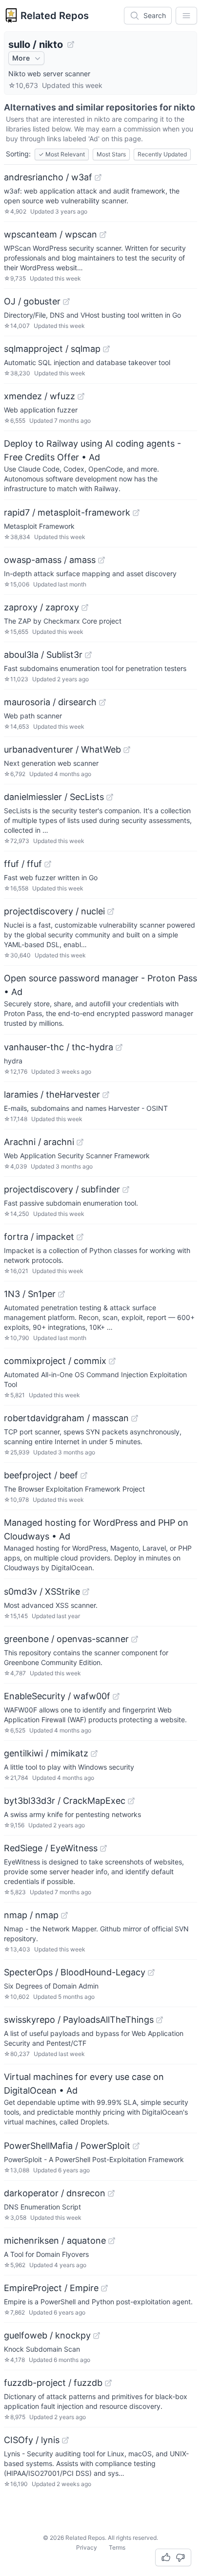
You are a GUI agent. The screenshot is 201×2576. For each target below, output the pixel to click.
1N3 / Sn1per (30, 1294)
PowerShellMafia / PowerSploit (67, 2146)
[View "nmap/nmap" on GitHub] (64, 1915)
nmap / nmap (31, 1915)
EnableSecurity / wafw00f (57, 1696)
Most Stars (111, 154)
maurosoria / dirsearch (50, 702)
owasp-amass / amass (50, 560)
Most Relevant (62, 154)
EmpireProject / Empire (51, 2288)
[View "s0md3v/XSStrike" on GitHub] (86, 1592)
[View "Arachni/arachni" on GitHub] (80, 1142)
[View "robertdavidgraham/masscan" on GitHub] (135, 1418)
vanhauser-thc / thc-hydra (59, 1047)
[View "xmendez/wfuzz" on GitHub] (81, 396)
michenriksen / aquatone (55, 2240)
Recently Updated (162, 154)
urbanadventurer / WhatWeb (62, 749)
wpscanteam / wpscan (50, 234)
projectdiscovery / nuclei (54, 911)
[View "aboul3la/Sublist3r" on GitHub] (88, 655)
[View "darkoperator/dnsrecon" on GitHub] (111, 2193)
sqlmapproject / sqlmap (52, 349)
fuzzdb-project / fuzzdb (53, 2383)
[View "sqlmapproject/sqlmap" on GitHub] (106, 349)
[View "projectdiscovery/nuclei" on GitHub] (111, 911)
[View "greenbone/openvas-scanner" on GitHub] (135, 1639)
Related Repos (55, 16)
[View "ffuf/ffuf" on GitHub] (48, 864)
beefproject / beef (41, 1475)
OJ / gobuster (32, 301)
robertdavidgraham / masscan (66, 1418)
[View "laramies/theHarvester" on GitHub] (106, 1095)
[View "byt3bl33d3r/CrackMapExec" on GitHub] (131, 1801)
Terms (117, 2547)
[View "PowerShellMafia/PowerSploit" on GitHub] (136, 2146)
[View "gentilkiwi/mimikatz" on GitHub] (94, 1753)
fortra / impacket (39, 1237)
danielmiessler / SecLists (54, 797)
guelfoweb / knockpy (47, 2335)
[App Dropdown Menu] (186, 16)
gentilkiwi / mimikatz (46, 1753)
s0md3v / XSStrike (42, 1591)
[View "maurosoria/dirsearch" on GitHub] (102, 702)
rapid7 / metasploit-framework (67, 512)
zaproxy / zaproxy (41, 607)
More (21, 58)
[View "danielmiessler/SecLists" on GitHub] (110, 797)
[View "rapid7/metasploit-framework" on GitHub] (136, 513)
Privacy (87, 2547)
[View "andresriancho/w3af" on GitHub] (98, 177)
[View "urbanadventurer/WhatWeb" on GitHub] (127, 750)
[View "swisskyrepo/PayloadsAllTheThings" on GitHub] (160, 2020)
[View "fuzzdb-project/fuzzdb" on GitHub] (108, 2383)
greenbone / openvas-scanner (66, 1639)
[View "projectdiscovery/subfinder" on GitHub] (126, 1190)
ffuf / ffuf (23, 864)
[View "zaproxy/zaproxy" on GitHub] (85, 607)
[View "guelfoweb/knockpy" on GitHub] (97, 2336)
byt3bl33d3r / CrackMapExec (65, 1801)
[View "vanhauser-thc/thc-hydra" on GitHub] (119, 1047)
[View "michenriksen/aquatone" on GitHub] (112, 2241)
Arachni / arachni (39, 1142)
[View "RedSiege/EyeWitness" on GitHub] (103, 1848)
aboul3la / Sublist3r (43, 655)
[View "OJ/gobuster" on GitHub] (66, 302)
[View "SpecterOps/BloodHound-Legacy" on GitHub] (151, 1972)
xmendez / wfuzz (40, 396)
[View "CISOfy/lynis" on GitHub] (65, 2440)
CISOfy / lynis (32, 2440)
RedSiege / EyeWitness (51, 1848)
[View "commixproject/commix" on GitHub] (112, 1361)
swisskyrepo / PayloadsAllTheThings (79, 2020)
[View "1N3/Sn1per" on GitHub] (61, 1294)
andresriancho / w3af (48, 177)
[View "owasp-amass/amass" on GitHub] (101, 560)
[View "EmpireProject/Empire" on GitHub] (104, 2288)
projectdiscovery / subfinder (62, 1189)
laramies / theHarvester (52, 1094)
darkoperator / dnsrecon (55, 2193)
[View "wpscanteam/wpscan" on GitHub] (103, 235)
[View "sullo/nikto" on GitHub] (71, 44)
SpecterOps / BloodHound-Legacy (75, 1972)
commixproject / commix (55, 1361)
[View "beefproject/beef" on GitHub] (84, 1475)
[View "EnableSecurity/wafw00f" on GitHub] (116, 1696)
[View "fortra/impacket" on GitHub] (80, 1237)
